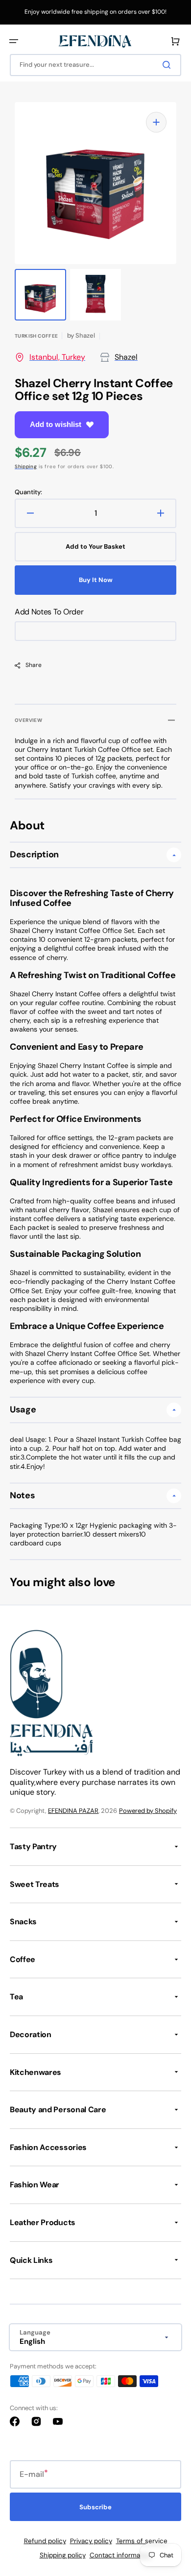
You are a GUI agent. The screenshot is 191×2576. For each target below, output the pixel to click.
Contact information (121, 2555)
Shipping (26, 466)
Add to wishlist (56, 424)
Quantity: (28, 492)
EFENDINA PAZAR (73, 1811)
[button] (14, 41)
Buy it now (96, 580)
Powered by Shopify (148, 1811)
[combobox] (95, 65)
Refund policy (45, 2541)
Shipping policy (63, 2555)
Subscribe (95, 2507)
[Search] (168, 65)
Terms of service (142, 2541)
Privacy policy (91, 2541)
